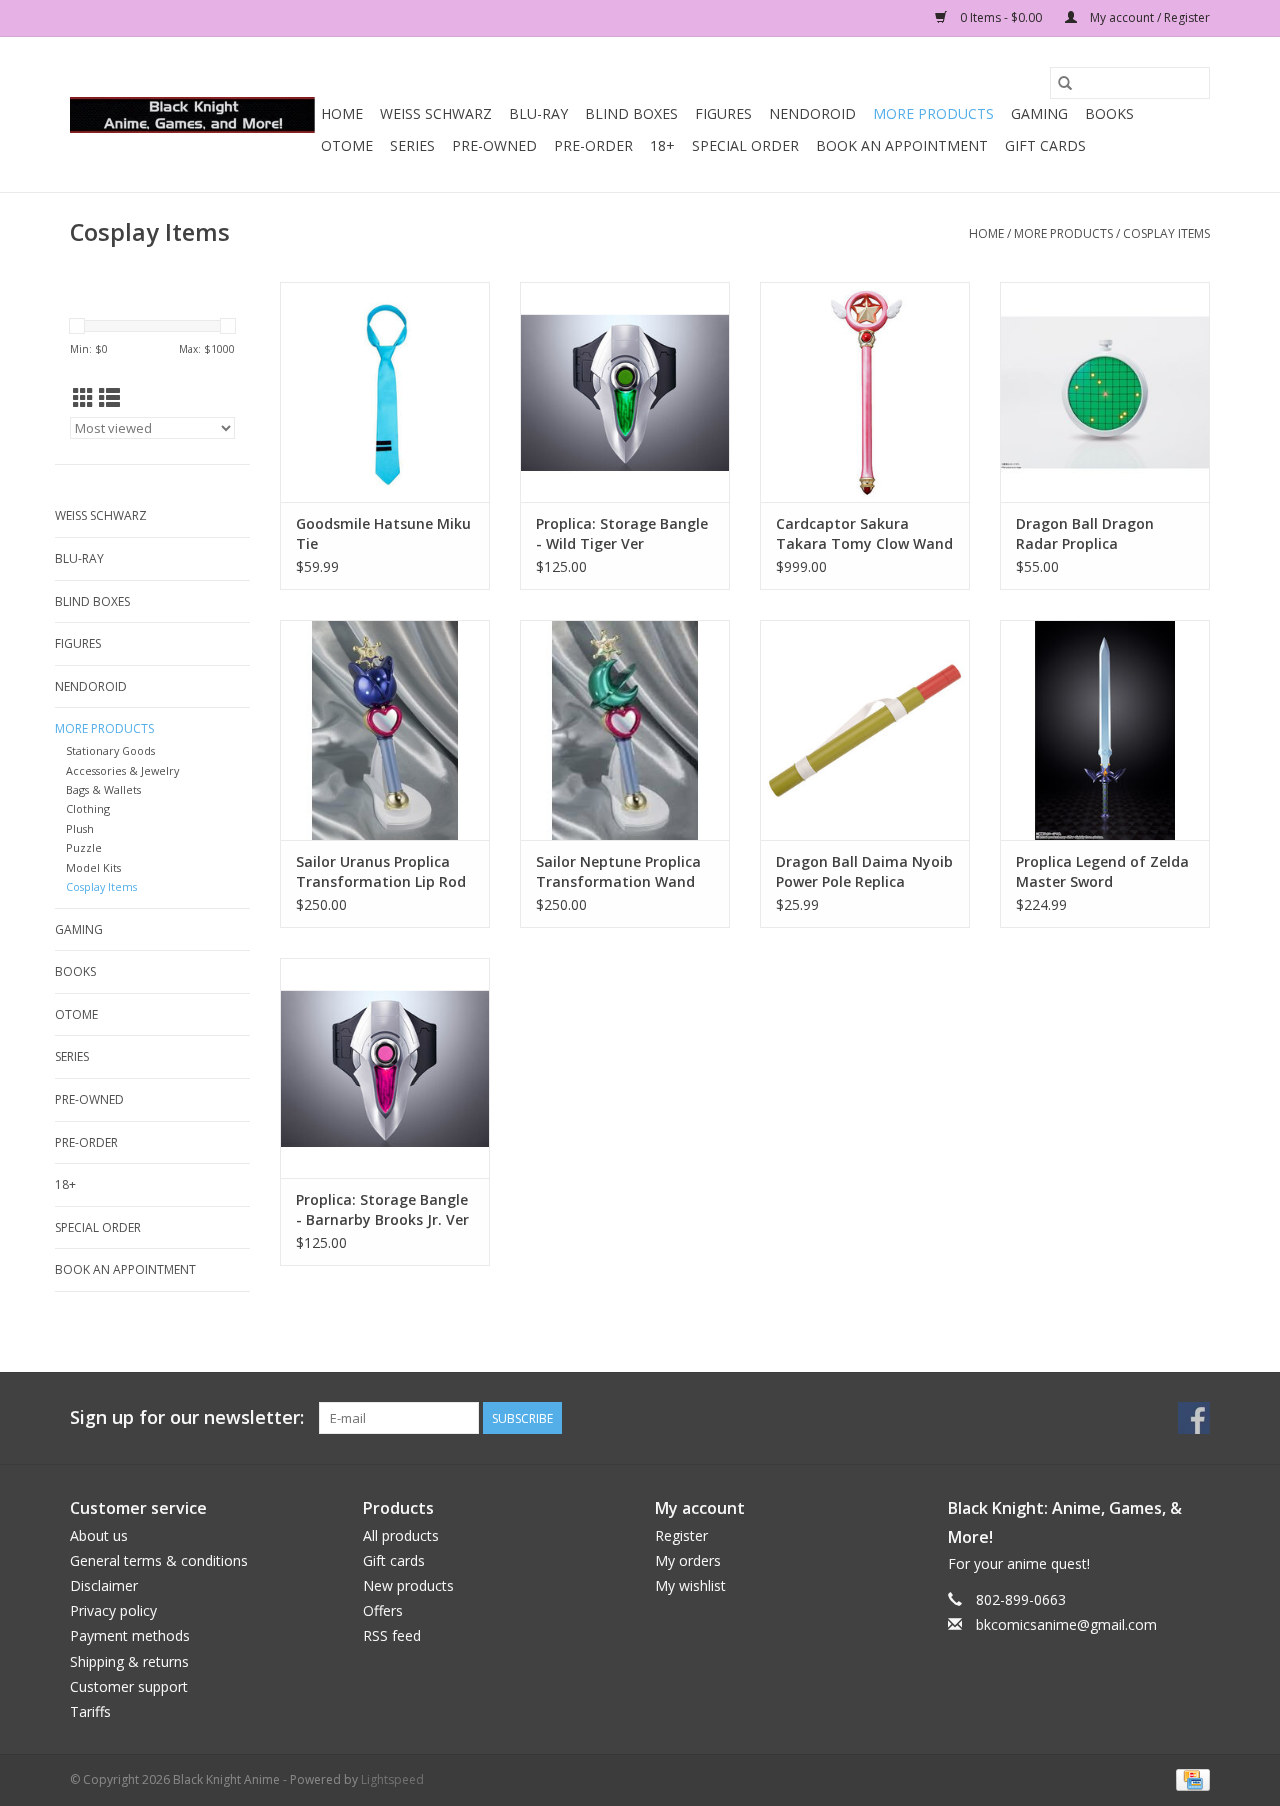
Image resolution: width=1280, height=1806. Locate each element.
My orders (688, 1560)
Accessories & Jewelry (122, 770)
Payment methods (130, 1635)
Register (681, 1535)
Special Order (745, 145)
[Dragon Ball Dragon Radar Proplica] (1105, 392)
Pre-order (593, 145)
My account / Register (1148, 17)
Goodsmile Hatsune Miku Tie (383, 533)
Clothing (88, 808)
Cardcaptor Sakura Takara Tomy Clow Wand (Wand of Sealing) (864, 534)
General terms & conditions (159, 1560)
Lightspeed (392, 1779)
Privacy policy (113, 1610)
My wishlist (690, 1585)
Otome (347, 145)
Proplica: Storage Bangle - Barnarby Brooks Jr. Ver (382, 1209)
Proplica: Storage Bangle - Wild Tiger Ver (622, 533)
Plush (80, 828)
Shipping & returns (129, 1661)
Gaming (1039, 113)
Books (1109, 113)
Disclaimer (104, 1585)
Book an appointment (902, 145)
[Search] (1065, 83)
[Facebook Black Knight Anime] (1194, 1418)
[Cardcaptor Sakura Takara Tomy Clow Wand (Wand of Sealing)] (865, 392)
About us (99, 1535)
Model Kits (93, 867)
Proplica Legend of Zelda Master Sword (1102, 871)
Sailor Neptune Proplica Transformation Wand (618, 871)
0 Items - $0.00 (1001, 17)
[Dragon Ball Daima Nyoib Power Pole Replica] (865, 730)
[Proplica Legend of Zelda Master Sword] (1105, 730)
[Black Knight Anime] (192, 115)
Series (412, 145)
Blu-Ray (538, 113)
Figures (723, 113)
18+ (662, 145)
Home (342, 113)
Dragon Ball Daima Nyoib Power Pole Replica (864, 871)
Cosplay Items (1166, 233)
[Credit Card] (1189, 1778)
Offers (383, 1610)
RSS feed (392, 1635)
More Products (933, 113)
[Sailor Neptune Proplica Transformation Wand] (625, 730)
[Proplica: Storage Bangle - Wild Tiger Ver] (625, 392)
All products (401, 1535)
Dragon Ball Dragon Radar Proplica (1085, 533)
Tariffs (90, 1711)
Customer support (129, 1686)
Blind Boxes (631, 113)
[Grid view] (83, 398)
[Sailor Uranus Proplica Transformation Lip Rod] (385, 730)
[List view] (109, 398)
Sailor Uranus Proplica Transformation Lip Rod (381, 871)
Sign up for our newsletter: (187, 1417)
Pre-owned (494, 145)
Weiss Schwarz (436, 113)
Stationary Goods (110, 750)
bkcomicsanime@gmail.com (1066, 1624)
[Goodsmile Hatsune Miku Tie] (385, 392)
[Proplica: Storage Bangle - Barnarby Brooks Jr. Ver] (385, 1068)
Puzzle (84, 847)
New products (408, 1585)
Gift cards (1045, 145)
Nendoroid (812, 113)
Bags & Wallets (103, 789)
